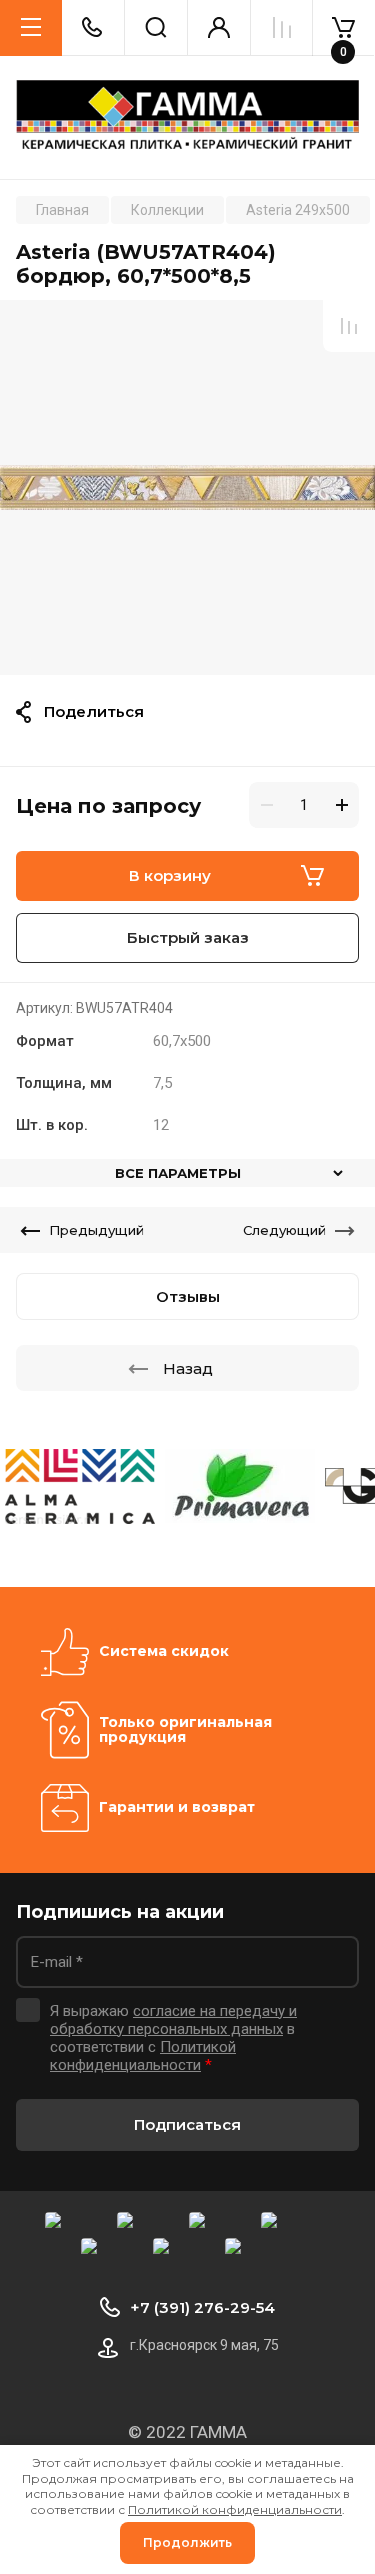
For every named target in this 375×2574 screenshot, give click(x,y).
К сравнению (349, 326)
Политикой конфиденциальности (143, 2056)
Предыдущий (96, 1230)
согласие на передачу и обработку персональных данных (173, 2020)
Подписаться (187, 2124)
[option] (187, 487)
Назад (188, 1368)
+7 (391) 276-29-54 (202, 2307)
